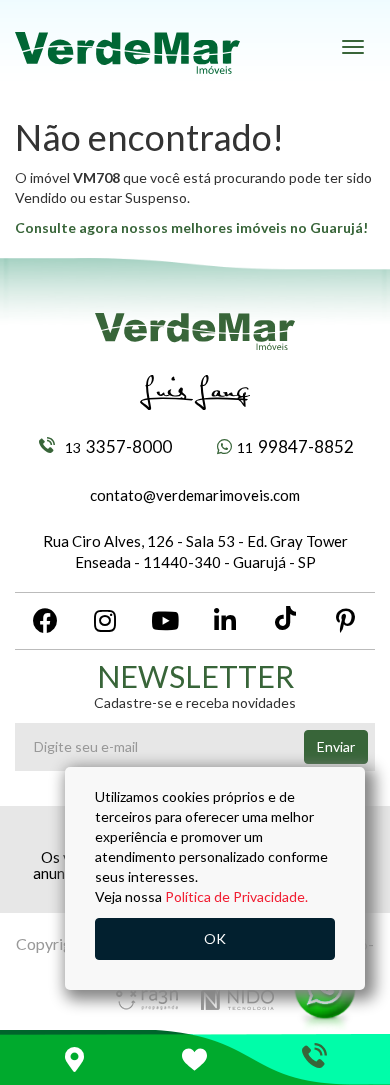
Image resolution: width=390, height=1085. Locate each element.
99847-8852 (295, 446)
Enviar (336, 746)
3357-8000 (118, 446)
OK (215, 938)
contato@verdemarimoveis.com (195, 495)
